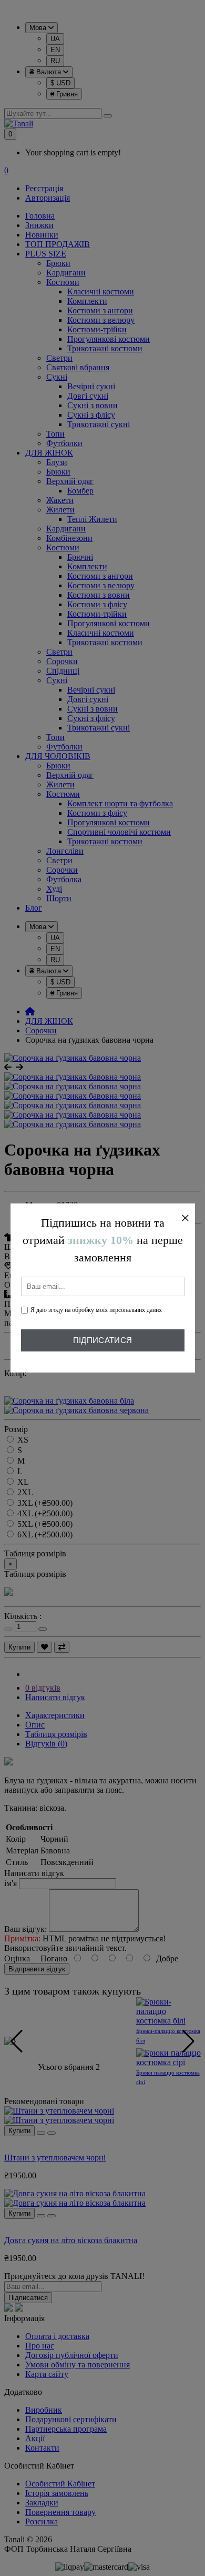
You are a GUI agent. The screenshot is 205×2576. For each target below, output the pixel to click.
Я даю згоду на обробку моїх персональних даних (96, 1310)
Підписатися (102, 1340)
